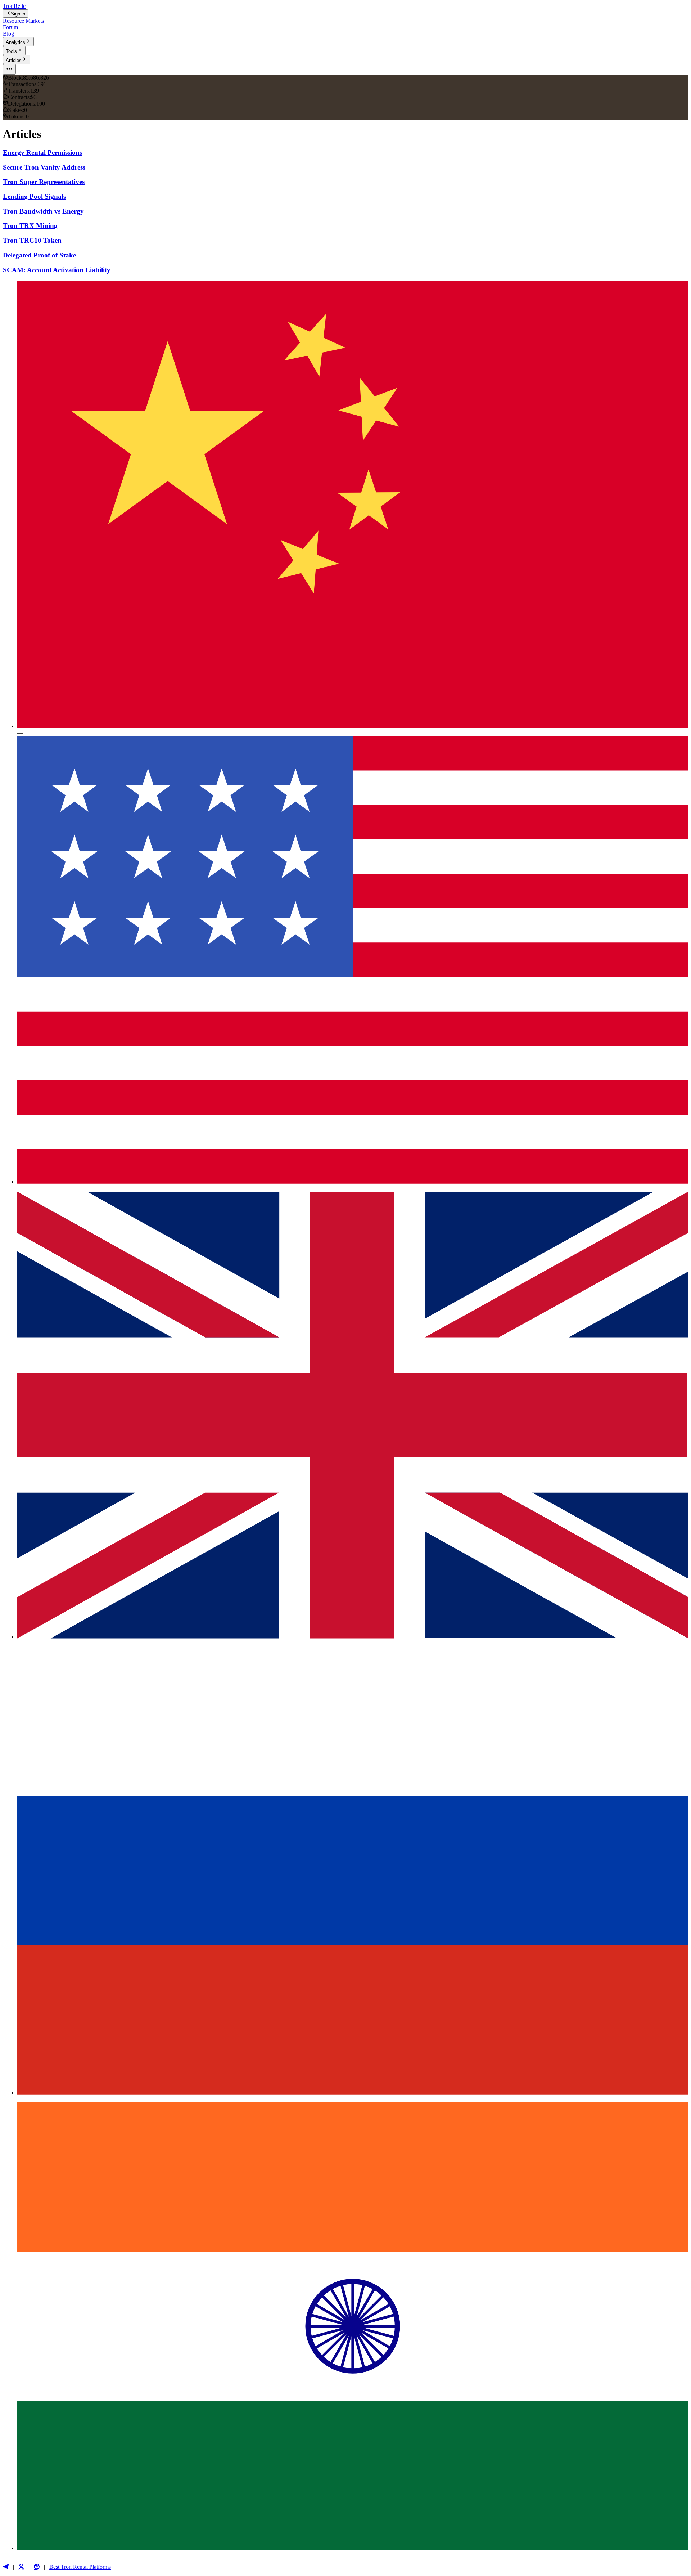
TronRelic (14, 6)
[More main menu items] (9, 69)
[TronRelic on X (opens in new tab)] (21, 2567)
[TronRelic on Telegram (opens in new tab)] (6, 2567)
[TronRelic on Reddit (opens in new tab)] (37, 2567)
